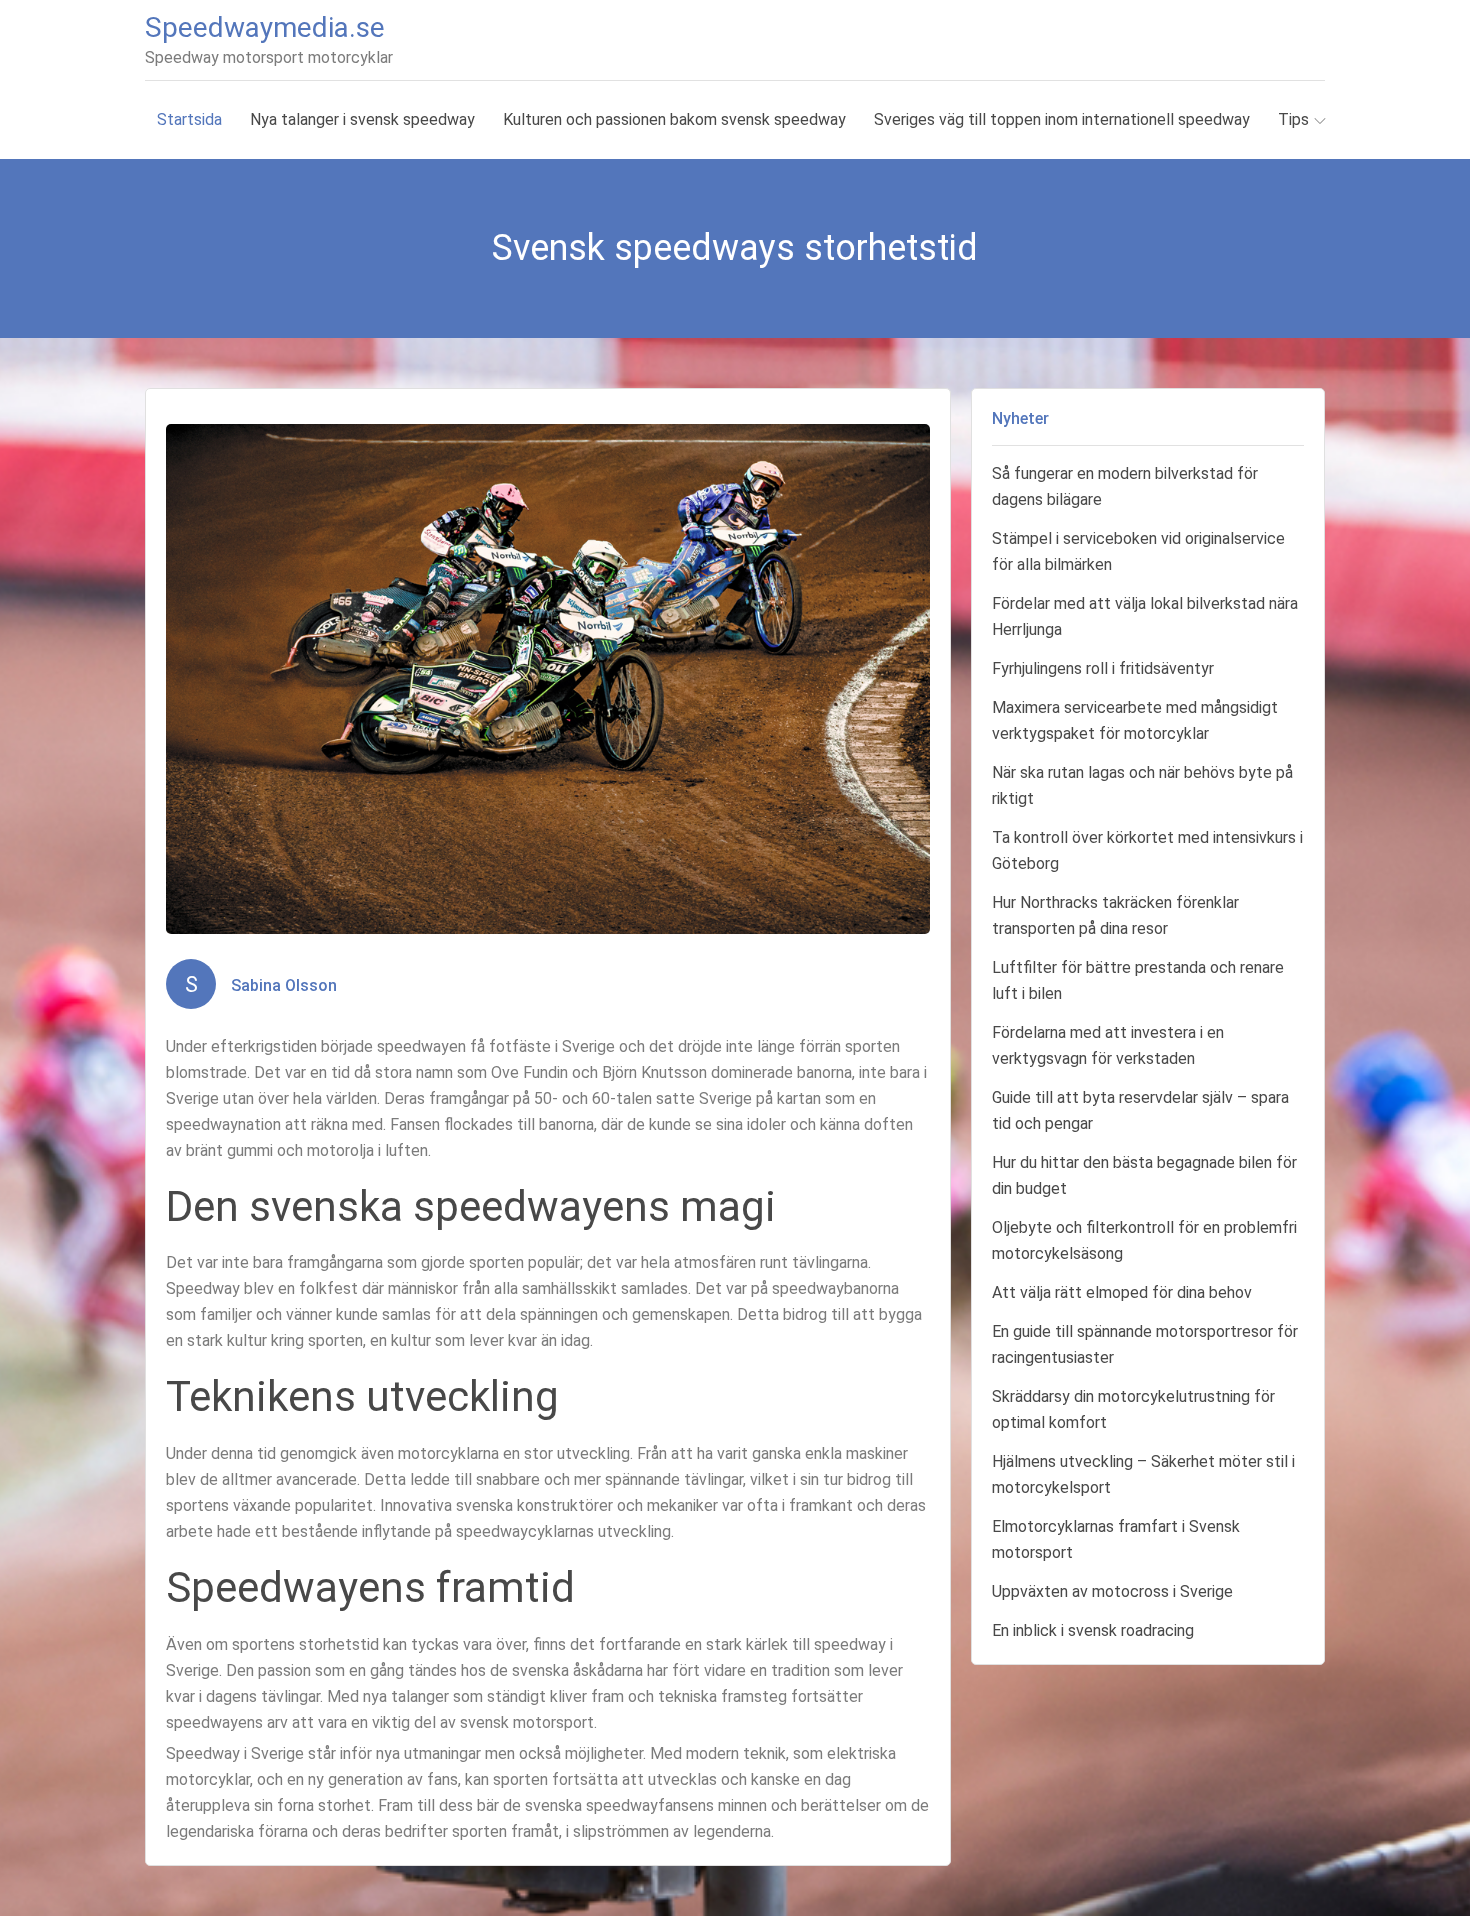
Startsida (189, 119)
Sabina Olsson (284, 985)
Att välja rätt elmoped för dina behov (1122, 1292)
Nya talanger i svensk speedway (362, 119)
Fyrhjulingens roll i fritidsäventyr (1103, 668)
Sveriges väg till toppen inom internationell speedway (1062, 119)
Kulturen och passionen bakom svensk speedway (674, 119)
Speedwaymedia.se (265, 27)
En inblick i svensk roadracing (1093, 1630)
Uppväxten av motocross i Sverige (1112, 1591)
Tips (1293, 119)
